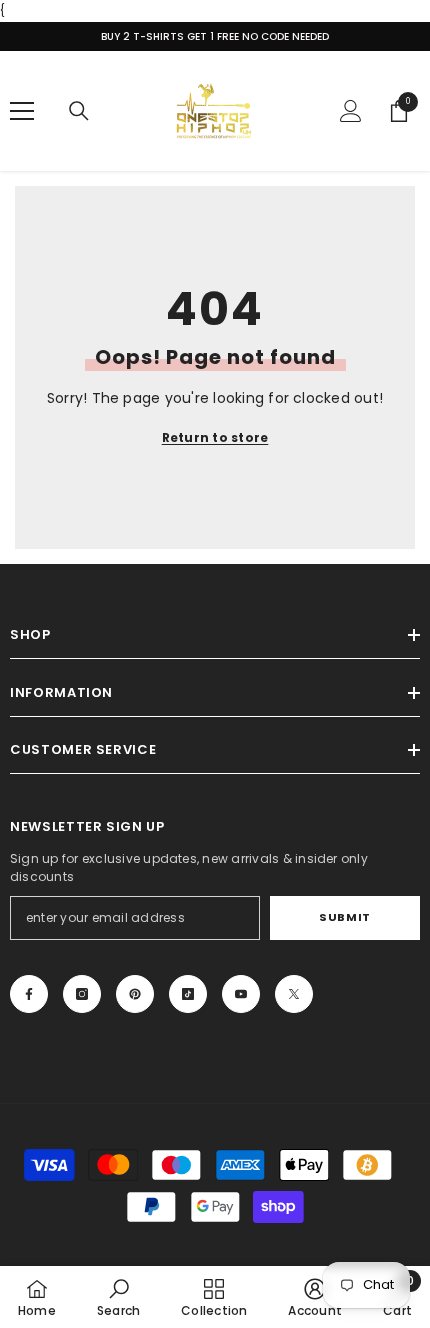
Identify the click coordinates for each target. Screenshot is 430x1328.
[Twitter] (294, 994)
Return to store (215, 437)
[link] (118, 1297)
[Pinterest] (135, 994)
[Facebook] (29, 994)
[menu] (22, 111)
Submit (344, 917)
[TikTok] (188, 994)
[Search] (79, 111)
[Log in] (351, 111)
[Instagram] (82, 994)
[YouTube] (241, 994)
